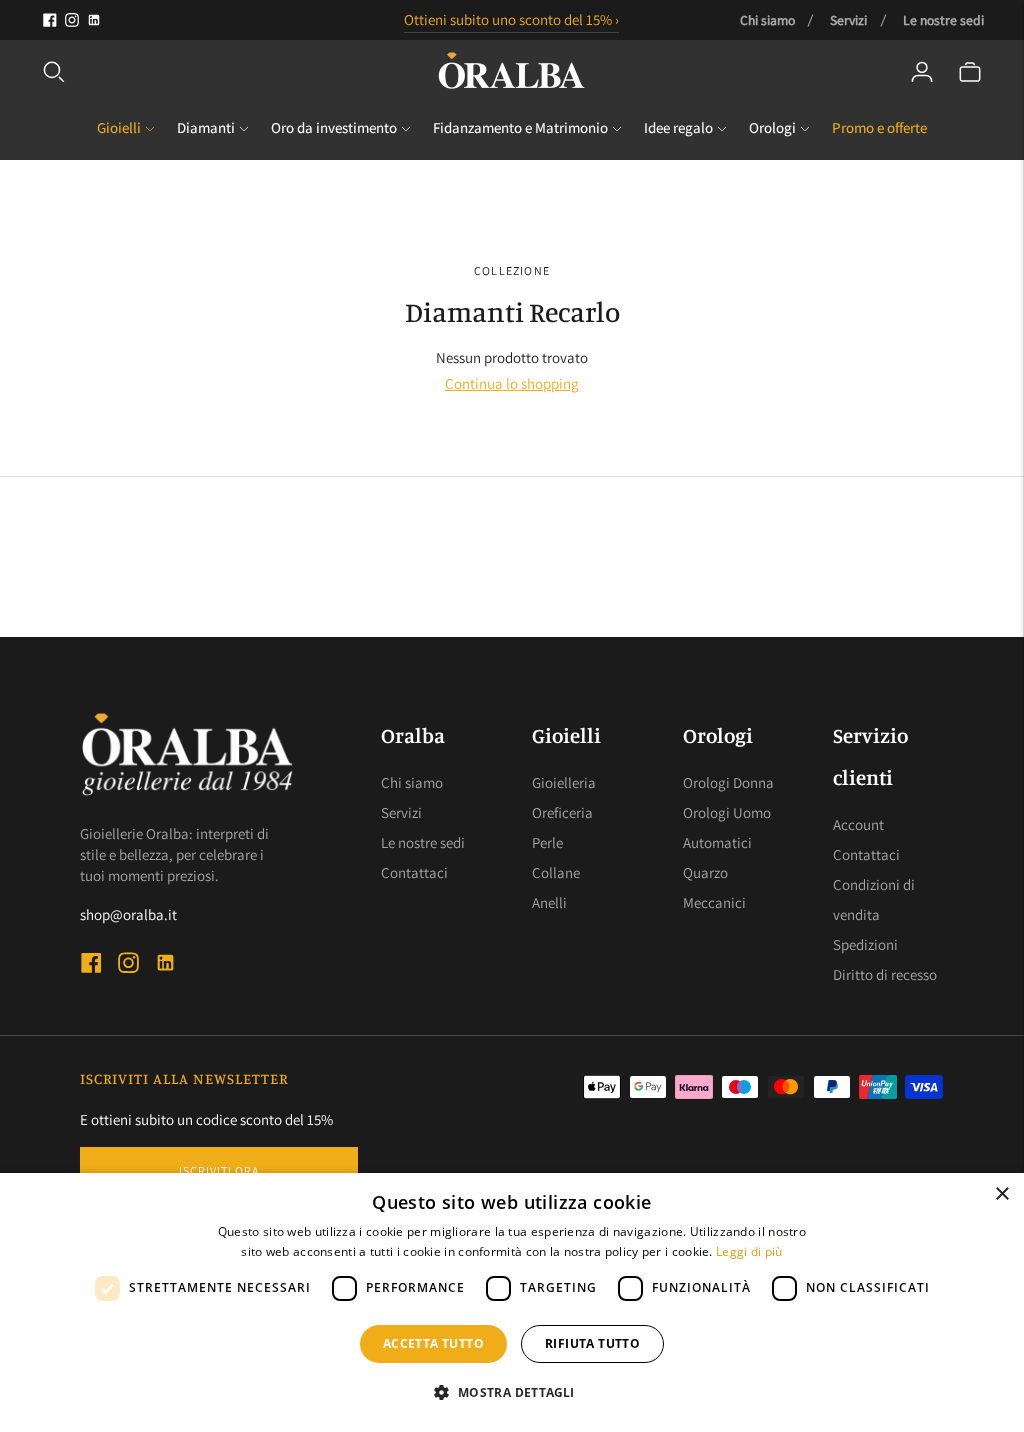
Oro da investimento (334, 127)
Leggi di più (749, 1251)
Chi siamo (767, 20)
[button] (511, 1393)
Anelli (549, 902)
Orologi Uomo (727, 812)
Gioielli (119, 127)
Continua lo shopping (512, 383)
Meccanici (714, 902)
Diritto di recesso (885, 974)
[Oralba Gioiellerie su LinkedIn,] (94, 20)
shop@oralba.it (128, 914)
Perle (547, 842)
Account (858, 824)
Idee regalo (678, 127)
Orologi (772, 127)
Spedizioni (865, 944)
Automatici (717, 842)
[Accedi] (922, 72)
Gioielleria (564, 782)
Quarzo (705, 872)
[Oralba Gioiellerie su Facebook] (50, 20)
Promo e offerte (879, 127)
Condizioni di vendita (874, 899)
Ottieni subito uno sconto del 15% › (511, 19)
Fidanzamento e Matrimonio (520, 127)
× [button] (1001, 1194)
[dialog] (512, 1302)
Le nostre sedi (943, 20)
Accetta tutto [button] (433, 1343)
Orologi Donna (728, 782)
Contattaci (414, 872)
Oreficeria (562, 812)
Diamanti (206, 127)
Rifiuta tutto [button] (592, 1343)
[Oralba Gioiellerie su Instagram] (72, 20)
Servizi (848, 20)
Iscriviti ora (219, 1170)
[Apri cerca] (54, 72)
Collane (556, 872)
